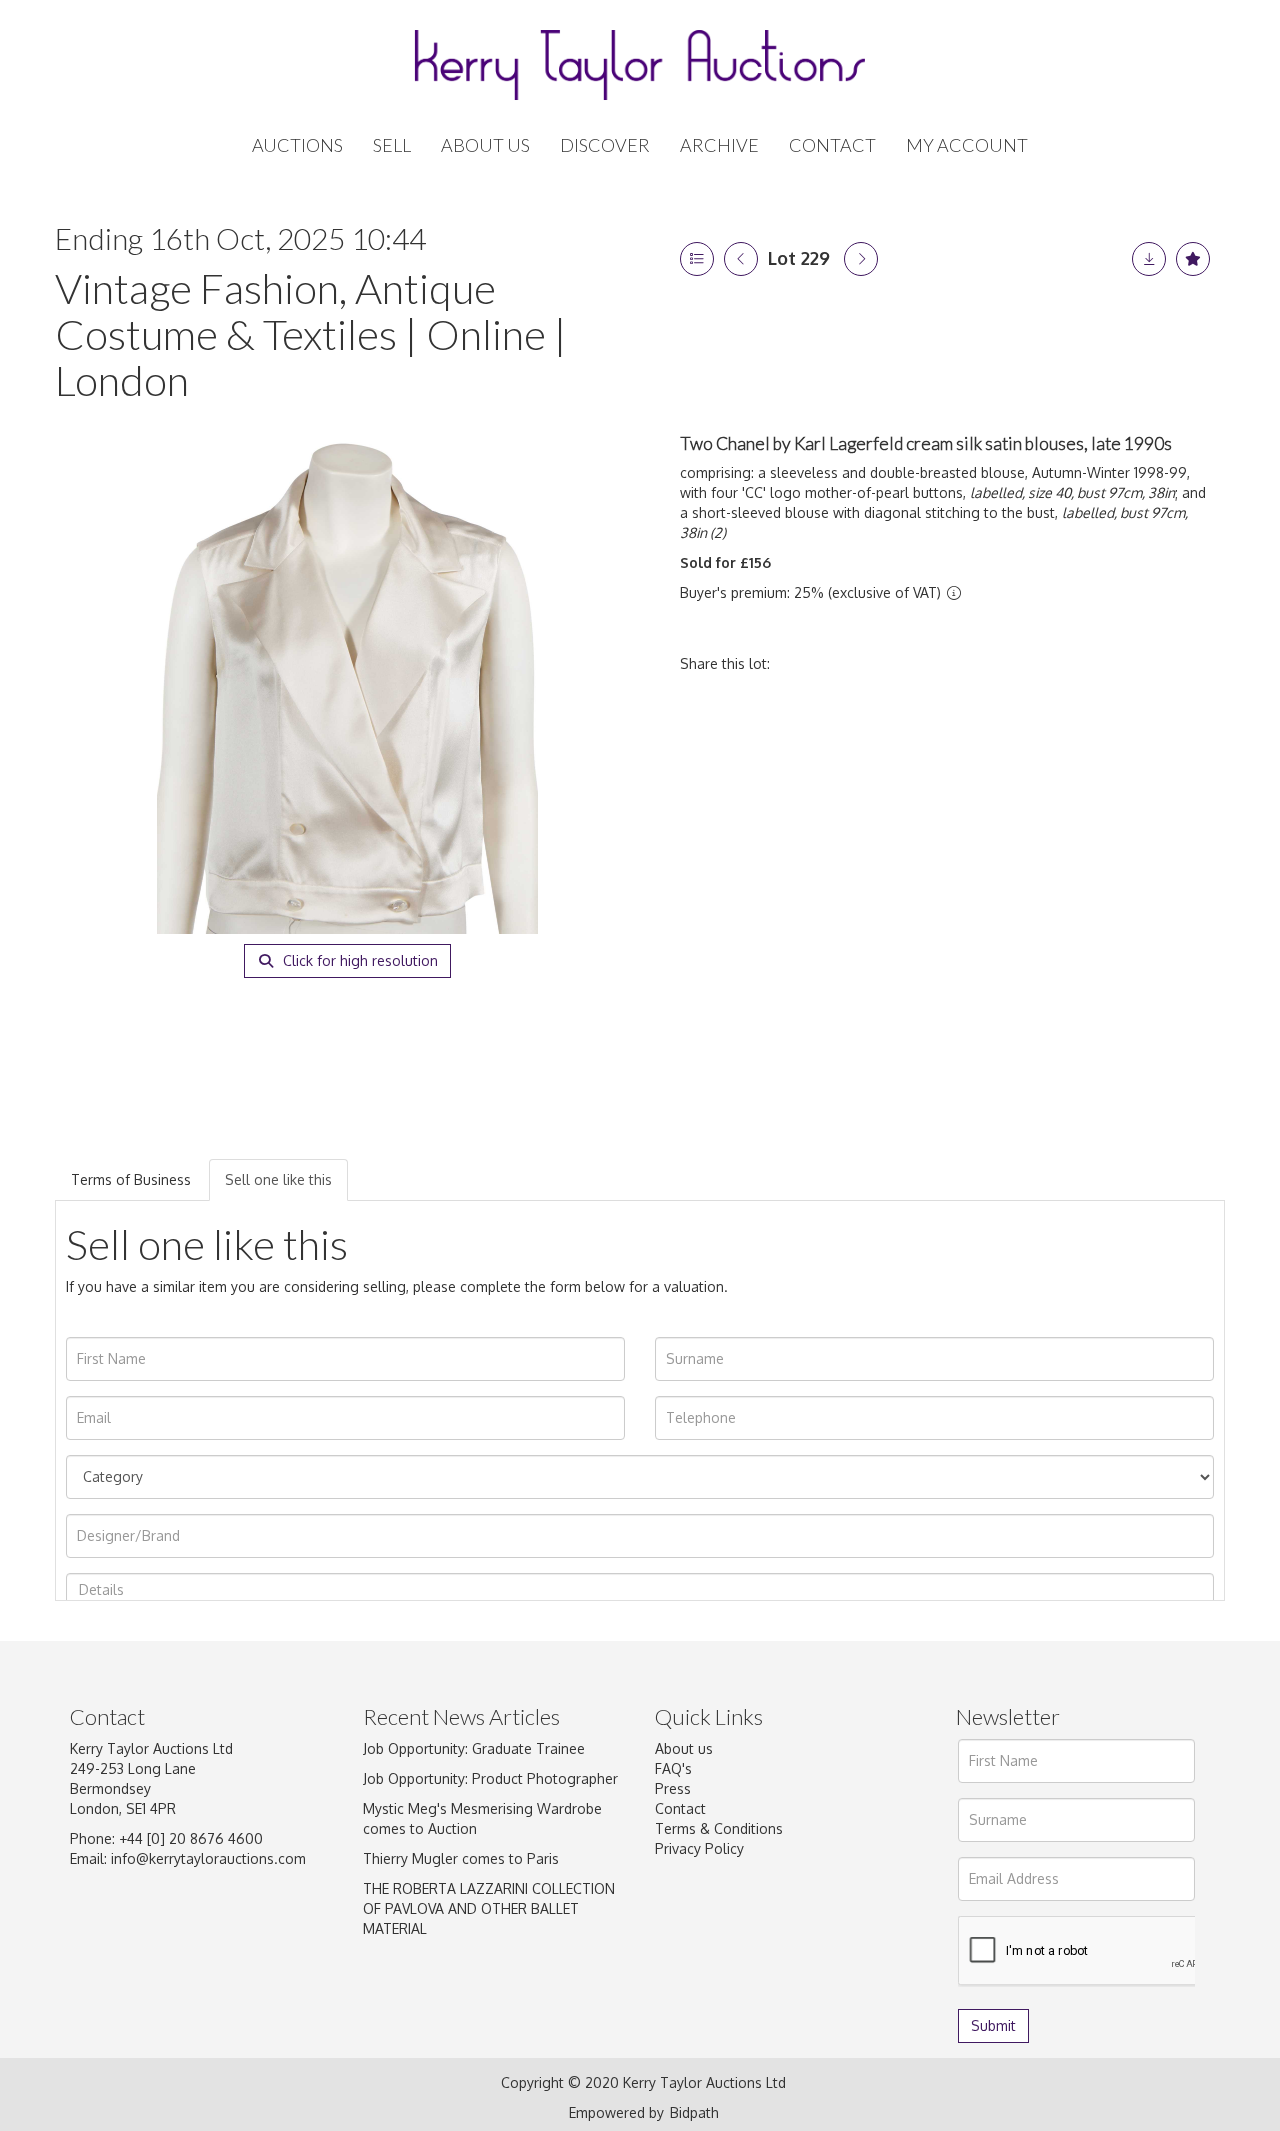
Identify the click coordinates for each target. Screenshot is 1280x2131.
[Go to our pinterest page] (757, 1942)
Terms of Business (131, 1179)
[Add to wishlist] (1193, 259)
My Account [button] (967, 145)
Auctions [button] (297, 145)
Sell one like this (278, 1179)
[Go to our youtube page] (799, 1942)
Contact (832, 145)
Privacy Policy (699, 1848)
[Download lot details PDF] (1149, 259)
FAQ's (673, 1768)
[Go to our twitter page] (716, 1942)
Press (673, 1788)
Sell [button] (392, 145)
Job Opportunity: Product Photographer (490, 1778)
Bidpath (694, 2112)
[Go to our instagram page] (928, 663)
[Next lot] (861, 259)
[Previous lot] (741, 259)
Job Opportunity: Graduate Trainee (474, 1748)
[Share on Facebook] (803, 663)
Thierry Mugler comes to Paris (461, 1858)
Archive (719, 145)
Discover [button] (605, 145)
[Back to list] (697, 259)
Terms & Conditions (719, 1828)
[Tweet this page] (845, 663)
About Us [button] (485, 145)
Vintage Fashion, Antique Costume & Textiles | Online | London (311, 334)
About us (684, 1748)
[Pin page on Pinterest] (886, 663)
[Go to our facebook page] (674, 1942)
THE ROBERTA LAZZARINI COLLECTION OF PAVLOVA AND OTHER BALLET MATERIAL (489, 1908)
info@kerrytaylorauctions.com (208, 1858)
